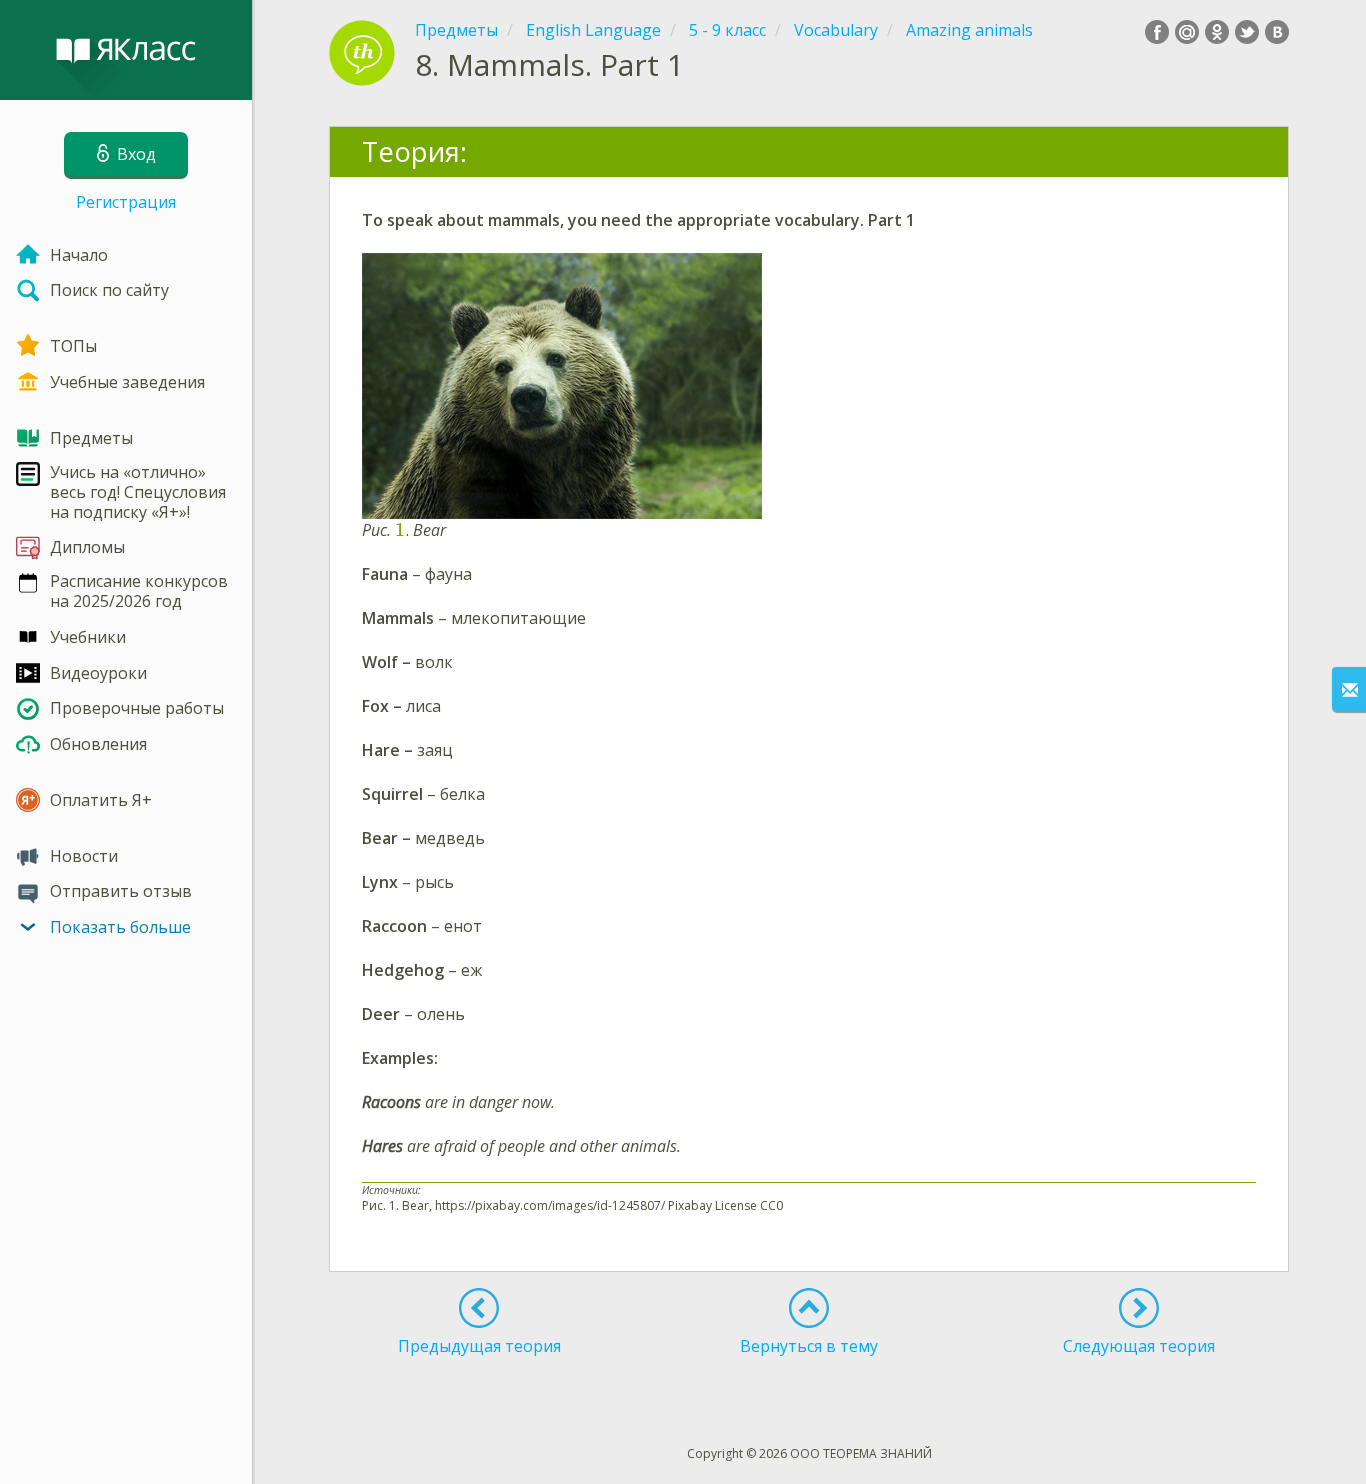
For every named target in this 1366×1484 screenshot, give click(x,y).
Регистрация (126, 202)
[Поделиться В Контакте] (1277, 32)
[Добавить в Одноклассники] (1217, 32)
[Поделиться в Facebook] (1157, 32)
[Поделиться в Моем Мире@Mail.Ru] (1187, 32)
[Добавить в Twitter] (1247, 32)
